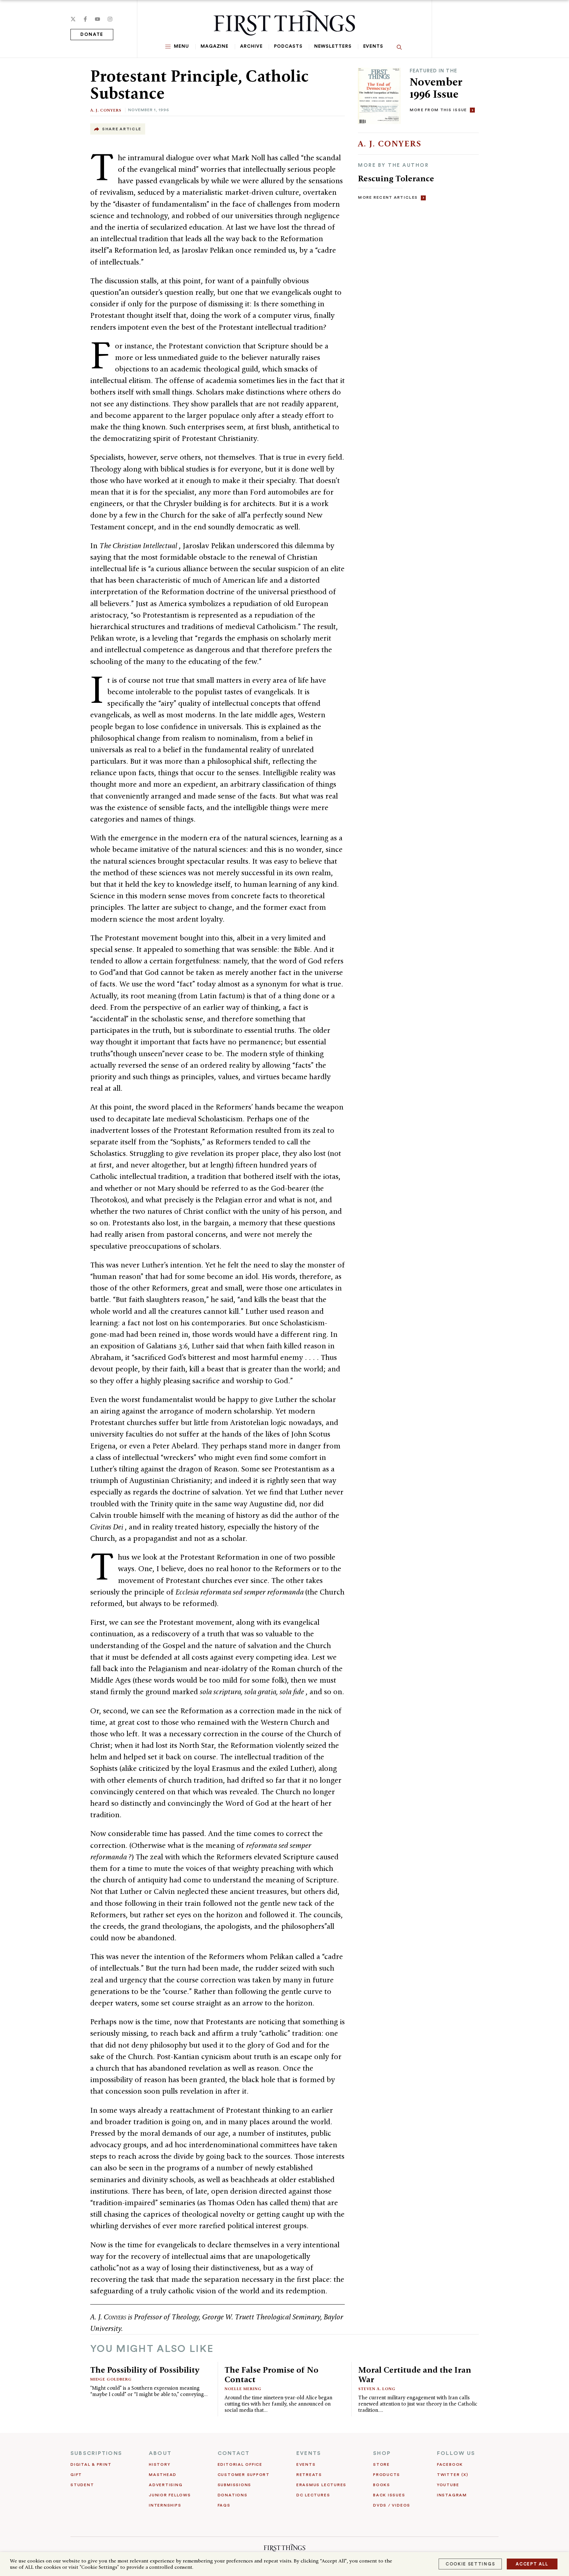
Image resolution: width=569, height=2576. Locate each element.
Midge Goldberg (111, 2379)
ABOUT (160, 2453)
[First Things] (284, 23)
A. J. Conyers (106, 110)
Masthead (163, 2475)
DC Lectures (313, 2495)
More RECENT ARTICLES (388, 197)
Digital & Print (91, 2464)
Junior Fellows (170, 2495)
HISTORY (160, 2464)
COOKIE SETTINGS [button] (470, 2564)
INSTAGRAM (452, 2495)
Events (373, 46)
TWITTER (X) (453, 2475)
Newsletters (333, 46)
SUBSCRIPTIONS (96, 2453)
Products (387, 2475)
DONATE (92, 35)
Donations (233, 2495)
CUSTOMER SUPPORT (244, 2475)
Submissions (234, 2485)
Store (381, 2464)
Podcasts (288, 46)
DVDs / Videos (392, 2505)
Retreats (309, 2475)
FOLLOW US (456, 2453)
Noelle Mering (243, 2389)
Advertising (166, 2485)
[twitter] (73, 19)
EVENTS (309, 2453)
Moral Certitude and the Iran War (415, 2374)
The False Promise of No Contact (271, 2374)
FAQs (224, 2505)
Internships (165, 2505)
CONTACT (234, 2453)
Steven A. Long (377, 2389)
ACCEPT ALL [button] (532, 2564)
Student (82, 2485)
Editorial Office (240, 2464)
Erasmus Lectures (321, 2485)
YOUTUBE (448, 2485)
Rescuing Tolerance (396, 178)
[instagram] (110, 19)
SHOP (382, 2453)
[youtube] (97, 19)
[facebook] (85, 19)
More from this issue (438, 110)
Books (382, 2485)
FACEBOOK (450, 2464)
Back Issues (389, 2495)
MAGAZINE (215, 46)
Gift (76, 2475)
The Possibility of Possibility (145, 2370)
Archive (251, 46)
